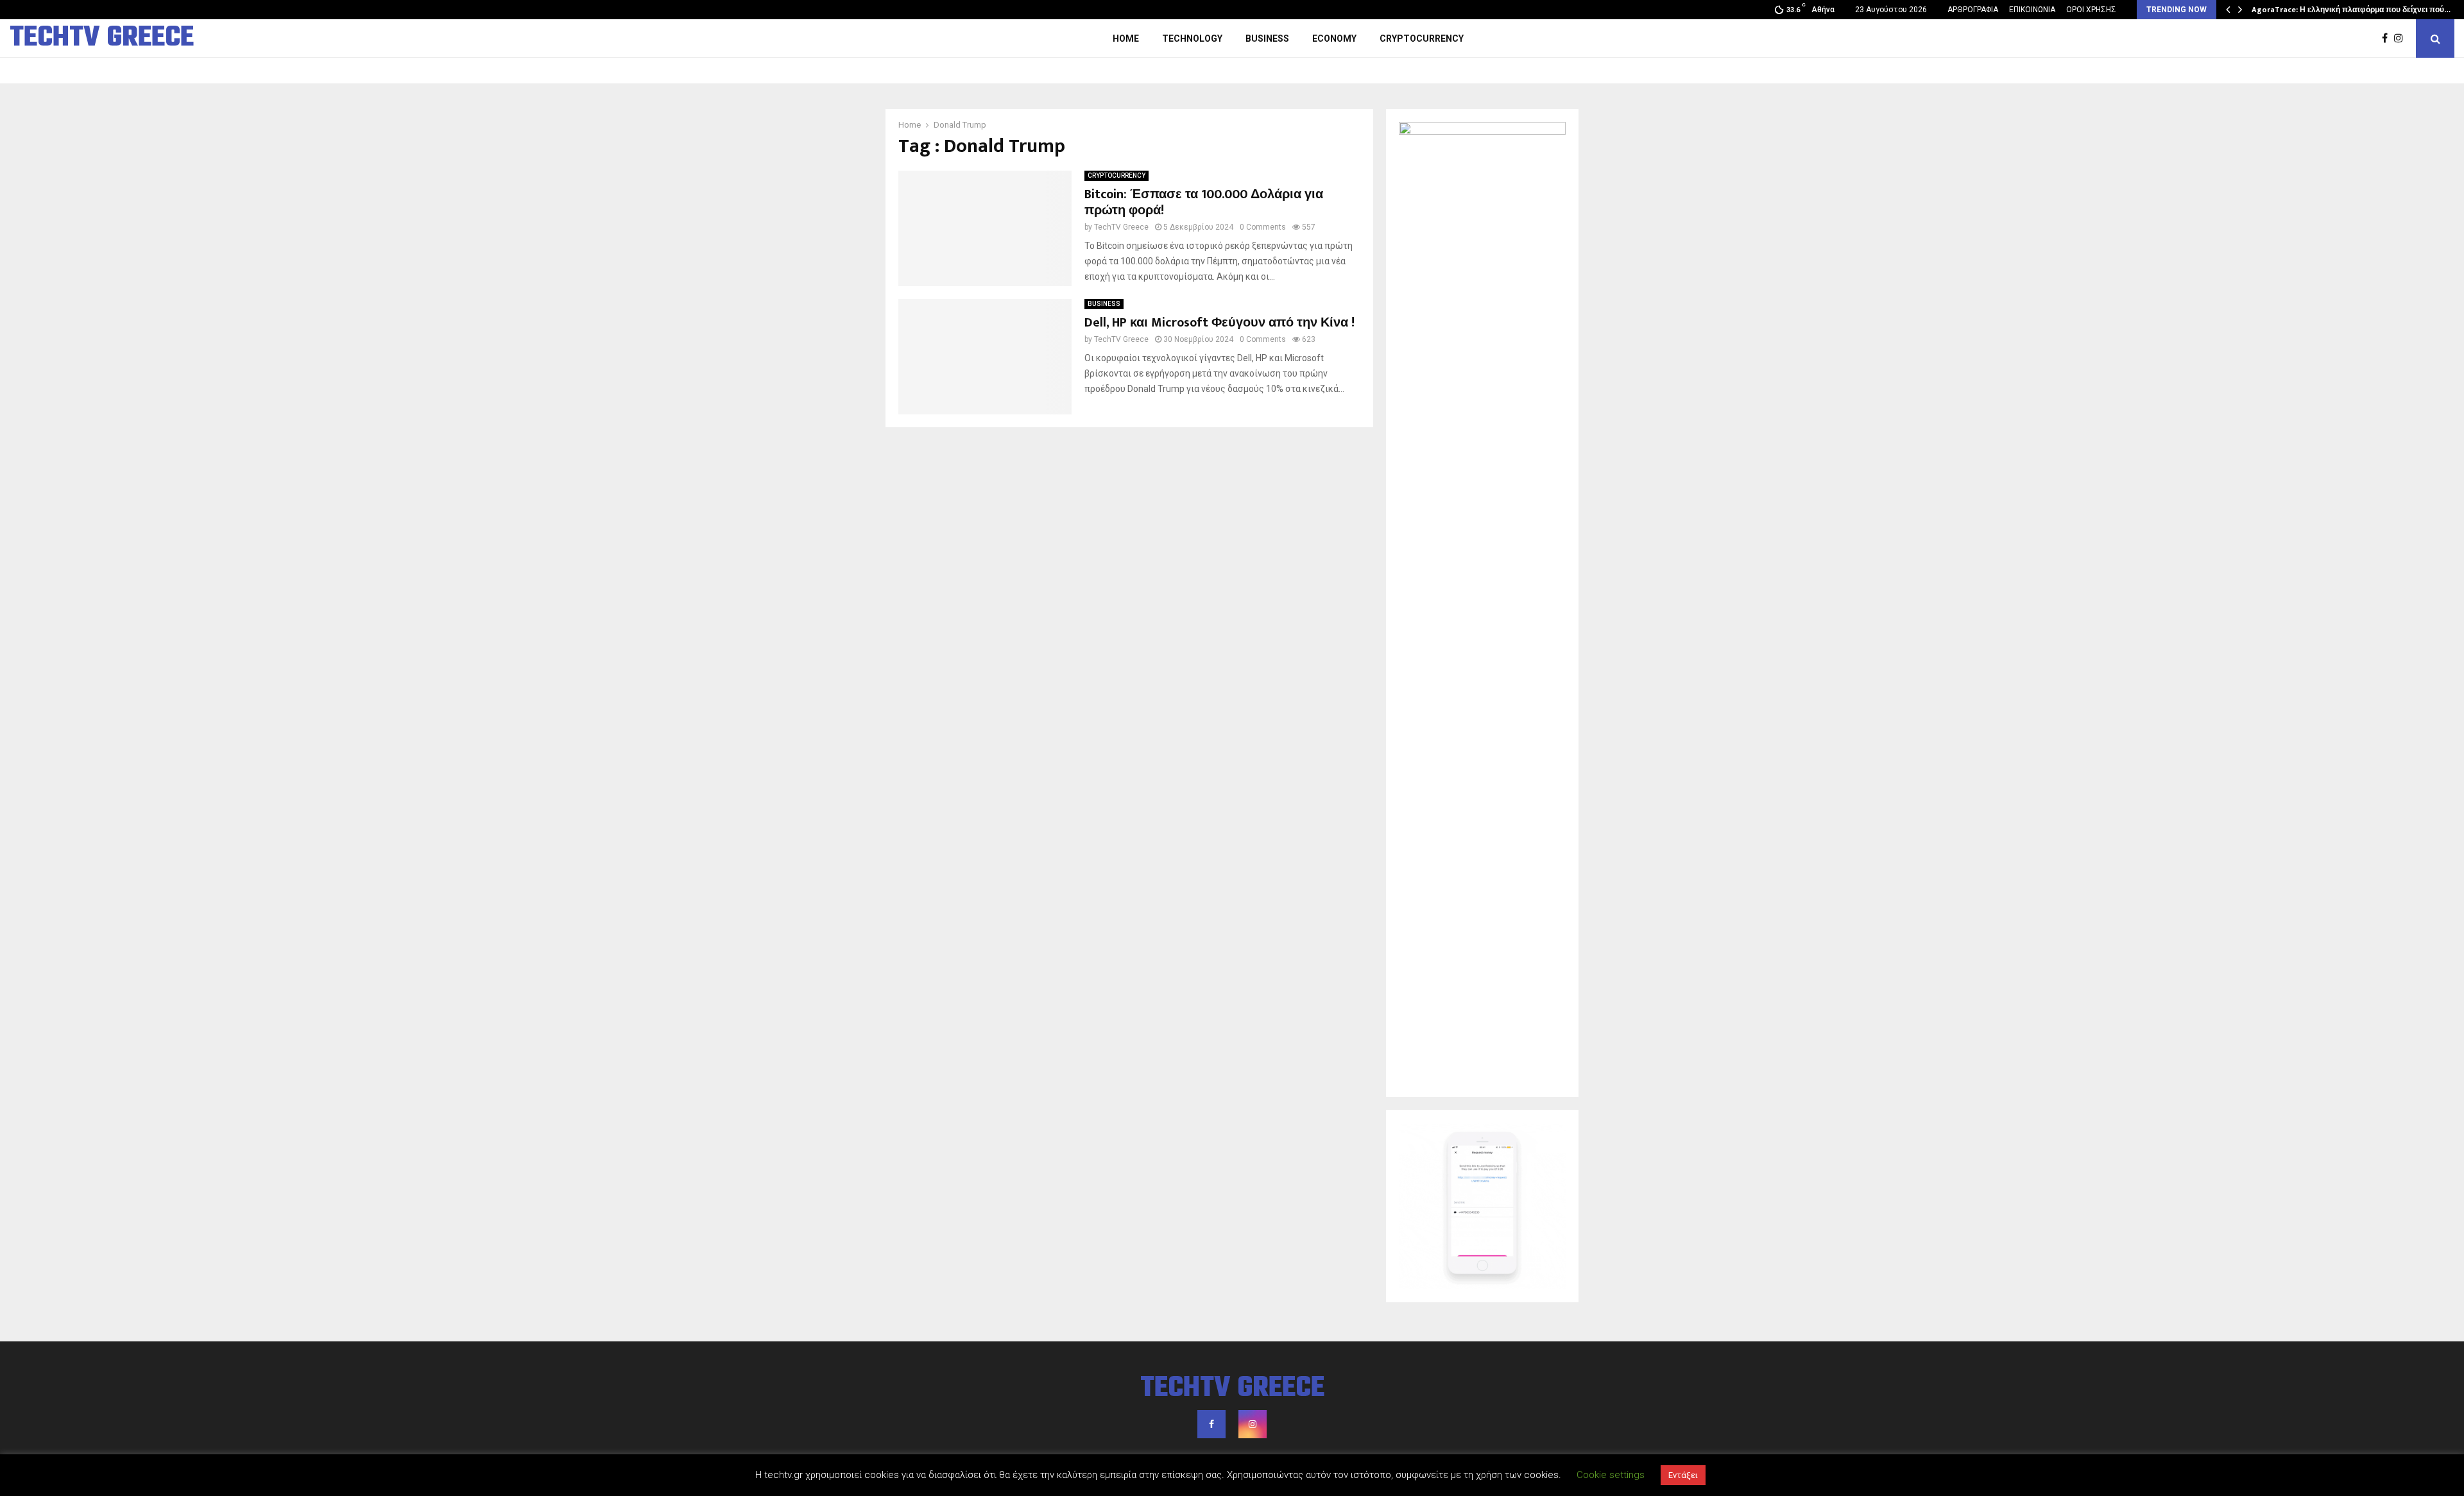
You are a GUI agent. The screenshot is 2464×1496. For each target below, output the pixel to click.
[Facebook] (2388, 38)
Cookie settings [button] (1611, 1475)
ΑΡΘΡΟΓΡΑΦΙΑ (1973, 10)
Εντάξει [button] (1683, 1475)
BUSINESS (1267, 38)
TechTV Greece (1121, 227)
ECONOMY (1334, 38)
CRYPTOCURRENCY (1422, 38)
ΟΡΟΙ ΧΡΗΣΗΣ (2091, 10)
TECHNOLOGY (1192, 38)
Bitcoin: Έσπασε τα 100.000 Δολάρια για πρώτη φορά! (1204, 202)
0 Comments (1263, 227)
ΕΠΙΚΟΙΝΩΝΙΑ (2032, 10)
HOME (1126, 38)
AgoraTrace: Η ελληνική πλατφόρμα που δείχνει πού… (2351, 10)
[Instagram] (2402, 38)
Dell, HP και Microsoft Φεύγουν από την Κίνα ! (1219, 323)
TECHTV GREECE (102, 38)
